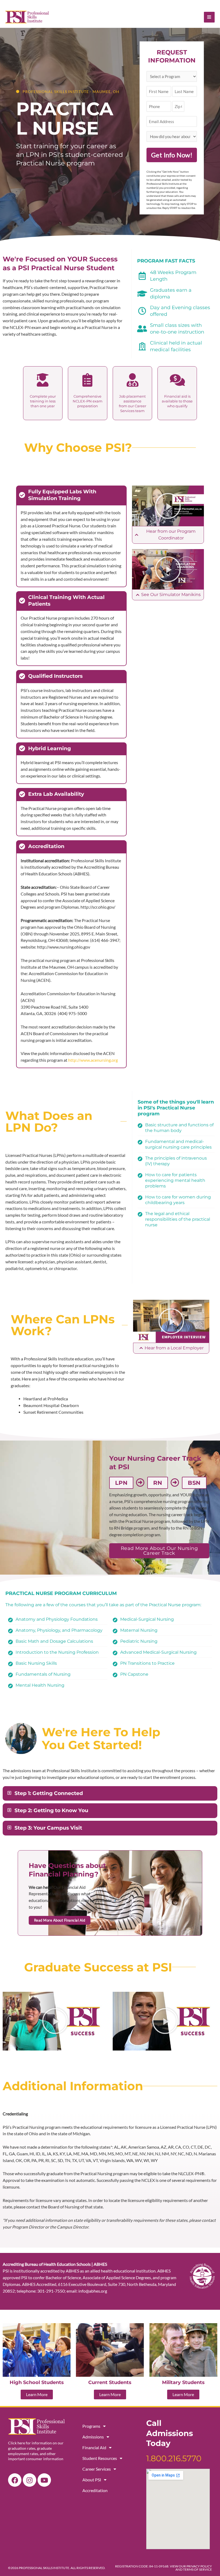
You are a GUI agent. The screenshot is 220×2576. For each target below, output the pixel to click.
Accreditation (95, 2490)
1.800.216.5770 (174, 2458)
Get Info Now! (172, 155)
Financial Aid (94, 2447)
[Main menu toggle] (209, 17)
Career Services (97, 2469)
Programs (91, 2426)
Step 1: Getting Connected (49, 1793)
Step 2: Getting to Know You (51, 1810)
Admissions (93, 2437)
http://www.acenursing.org (93, 1060)
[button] (168, 506)
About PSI (92, 2480)
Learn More (37, 2394)
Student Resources (100, 2458)
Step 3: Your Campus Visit (48, 1828)
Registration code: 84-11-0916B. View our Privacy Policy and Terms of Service (164, 2568)
